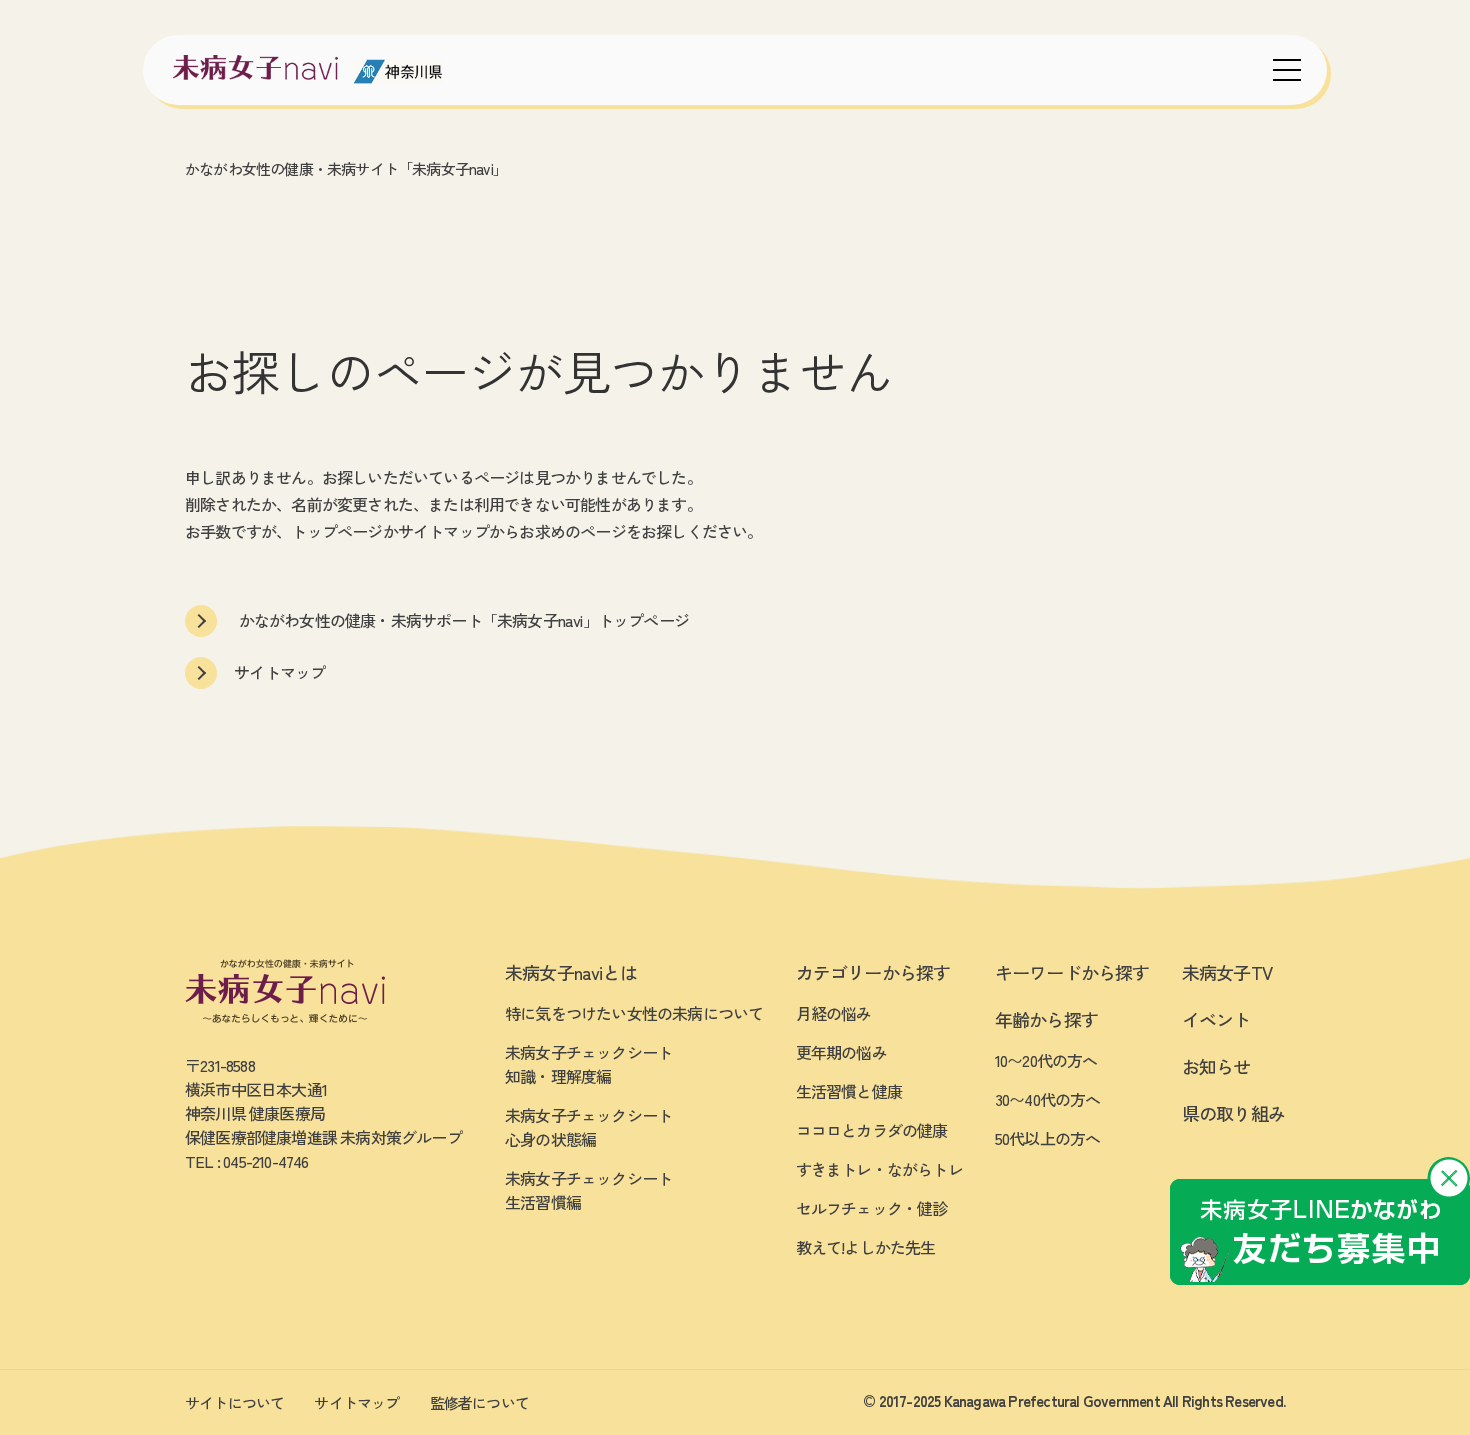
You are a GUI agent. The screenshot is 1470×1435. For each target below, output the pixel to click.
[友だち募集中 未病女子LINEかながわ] (1320, 1232)
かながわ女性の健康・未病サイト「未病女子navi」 (346, 168)
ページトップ (1385, 1340)
